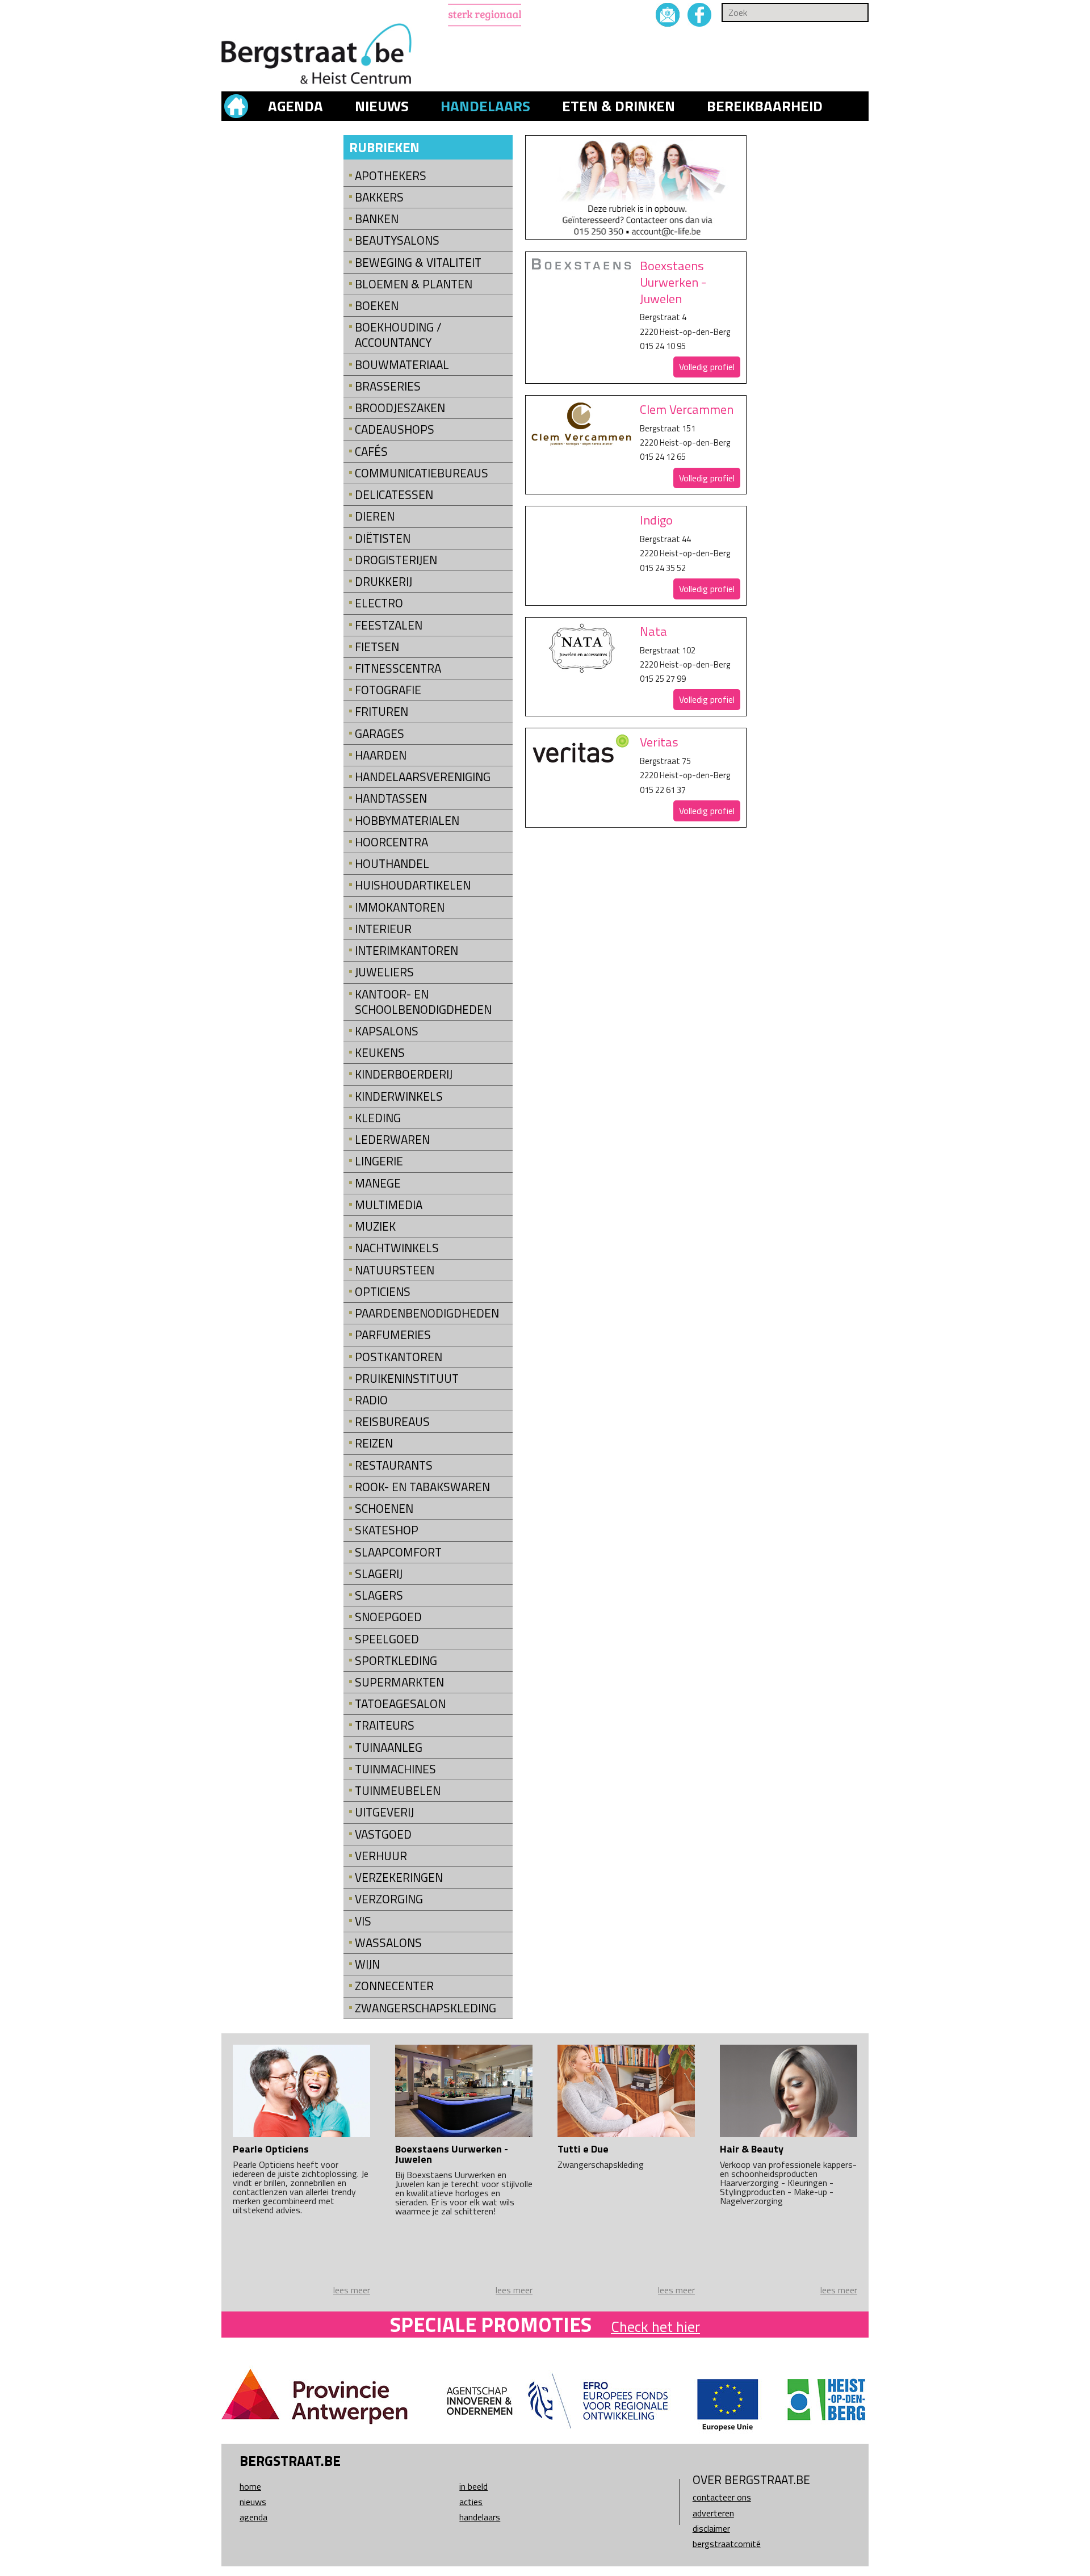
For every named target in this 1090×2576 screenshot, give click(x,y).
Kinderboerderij (404, 1074)
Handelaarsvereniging (423, 777)
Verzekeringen (399, 1878)
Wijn (367, 1964)
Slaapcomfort (398, 1552)
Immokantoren (400, 907)
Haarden (381, 755)
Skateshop (387, 1530)
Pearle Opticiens (271, 2149)
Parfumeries (393, 1335)
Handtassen (391, 798)
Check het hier (655, 2327)
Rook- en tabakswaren (422, 1487)
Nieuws (382, 106)
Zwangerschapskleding (425, 2008)
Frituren (381, 712)
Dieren (375, 516)
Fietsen (377, 647)
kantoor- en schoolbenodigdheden (423, 1002)
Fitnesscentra (398, 668)
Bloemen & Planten (414, 284)
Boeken (377, 306)
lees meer (352, 2290)
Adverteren (713, 2513)
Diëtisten (383, 538)
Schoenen (384, 1509)
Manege (378, 1183)
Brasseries (388, 386)
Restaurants (394, 1465)
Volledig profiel (707, 367)
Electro (379, 603)
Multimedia (389, 1205)
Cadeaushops (395, 429)
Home (250, 2486)
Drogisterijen (396, 560)
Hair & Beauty (752, 2149)
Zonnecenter (394, 1986)
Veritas (659, 742)
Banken (377, 219)
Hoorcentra (391, 842)
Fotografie (388, 690)
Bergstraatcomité (727, 2544)
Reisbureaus (392, 1422)
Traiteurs (385, 1725)
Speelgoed (387, 1639)
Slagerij (379, 1574)
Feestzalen (389, 625)
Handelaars (485, 106)
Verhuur (381, 1856)
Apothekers (391, 176)
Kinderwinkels (399, 1096)
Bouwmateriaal (402, 365)
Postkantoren (399, 1357)
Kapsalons (387, 1031)
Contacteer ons (722, 2497)
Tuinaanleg (389, 1748)
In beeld (473, 2486)
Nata (653, 631)
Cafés (371, 452)
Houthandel (392, 864)
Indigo (656, 520)
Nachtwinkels (397, 1248)
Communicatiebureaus (422, 473)
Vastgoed (383, 1834)
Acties (471, 2502)
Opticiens (383, 1292)
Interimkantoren (406, 951)
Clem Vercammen (687, 409)
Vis (363, 1921)
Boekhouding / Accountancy (398, 335)
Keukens (380, 1053)
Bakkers (379, 197)
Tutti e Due (583, 2149)
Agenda (295, 106)
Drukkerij (383, 582)
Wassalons (388, 1943)
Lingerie (379, 1161)
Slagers (379, 1595)
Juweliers (384, 972)
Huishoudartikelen (413, 885)
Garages (380, 734)
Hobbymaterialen (407, 821)
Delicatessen (394, 495)
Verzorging (389, 1899)
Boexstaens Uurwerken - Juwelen (673, 282)
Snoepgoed (388, 1617)
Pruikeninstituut (407, 1379)
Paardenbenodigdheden (427, 1313)
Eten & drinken (619, 106)
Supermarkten (399, 1682)
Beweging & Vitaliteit (418, 263)
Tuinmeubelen (398, 1791)
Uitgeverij (384, 1812)
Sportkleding (396, 1661)
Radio (371, 1400)
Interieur (383, 929)
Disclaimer (711, 2528)
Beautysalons (397, 240)
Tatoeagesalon (400, 1704)
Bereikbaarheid (765, 106)
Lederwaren (392, 1140)
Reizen (374, 1443)
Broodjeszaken (400, 408)
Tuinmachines (395, 1769)
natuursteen (395, 1270)
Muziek (375, 1226)
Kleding (378, 1118)
